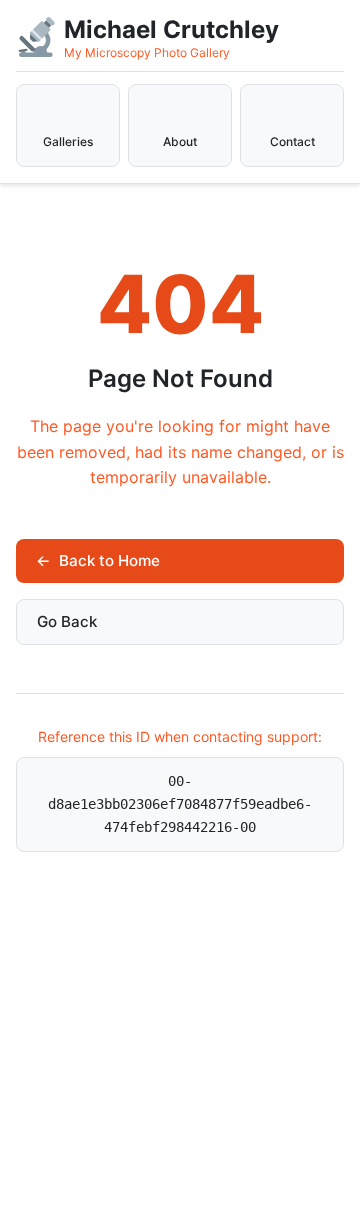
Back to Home (98, 560)
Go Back (67, 621)
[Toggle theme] (284, 36)
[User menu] (340, 24)
